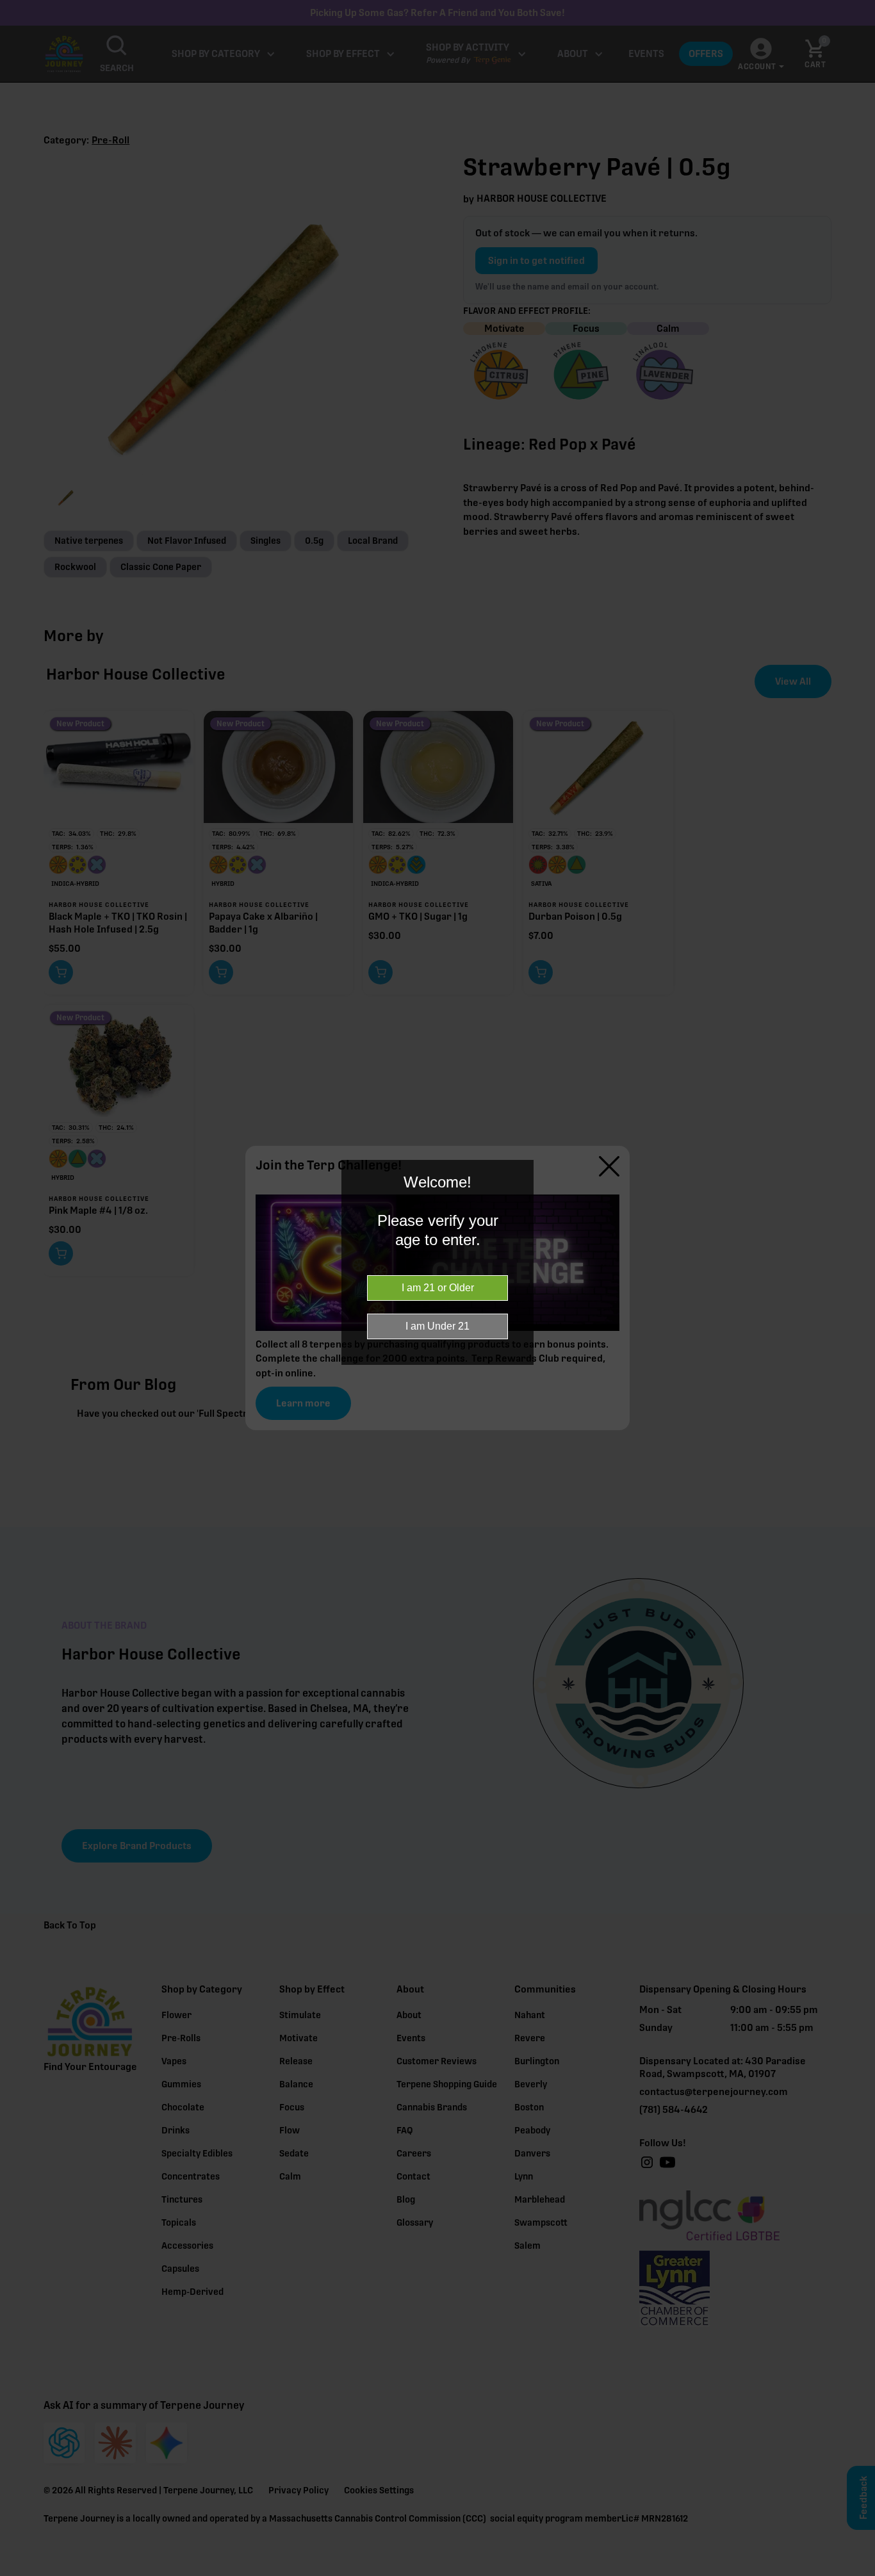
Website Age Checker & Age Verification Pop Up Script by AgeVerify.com (859, 2573)
